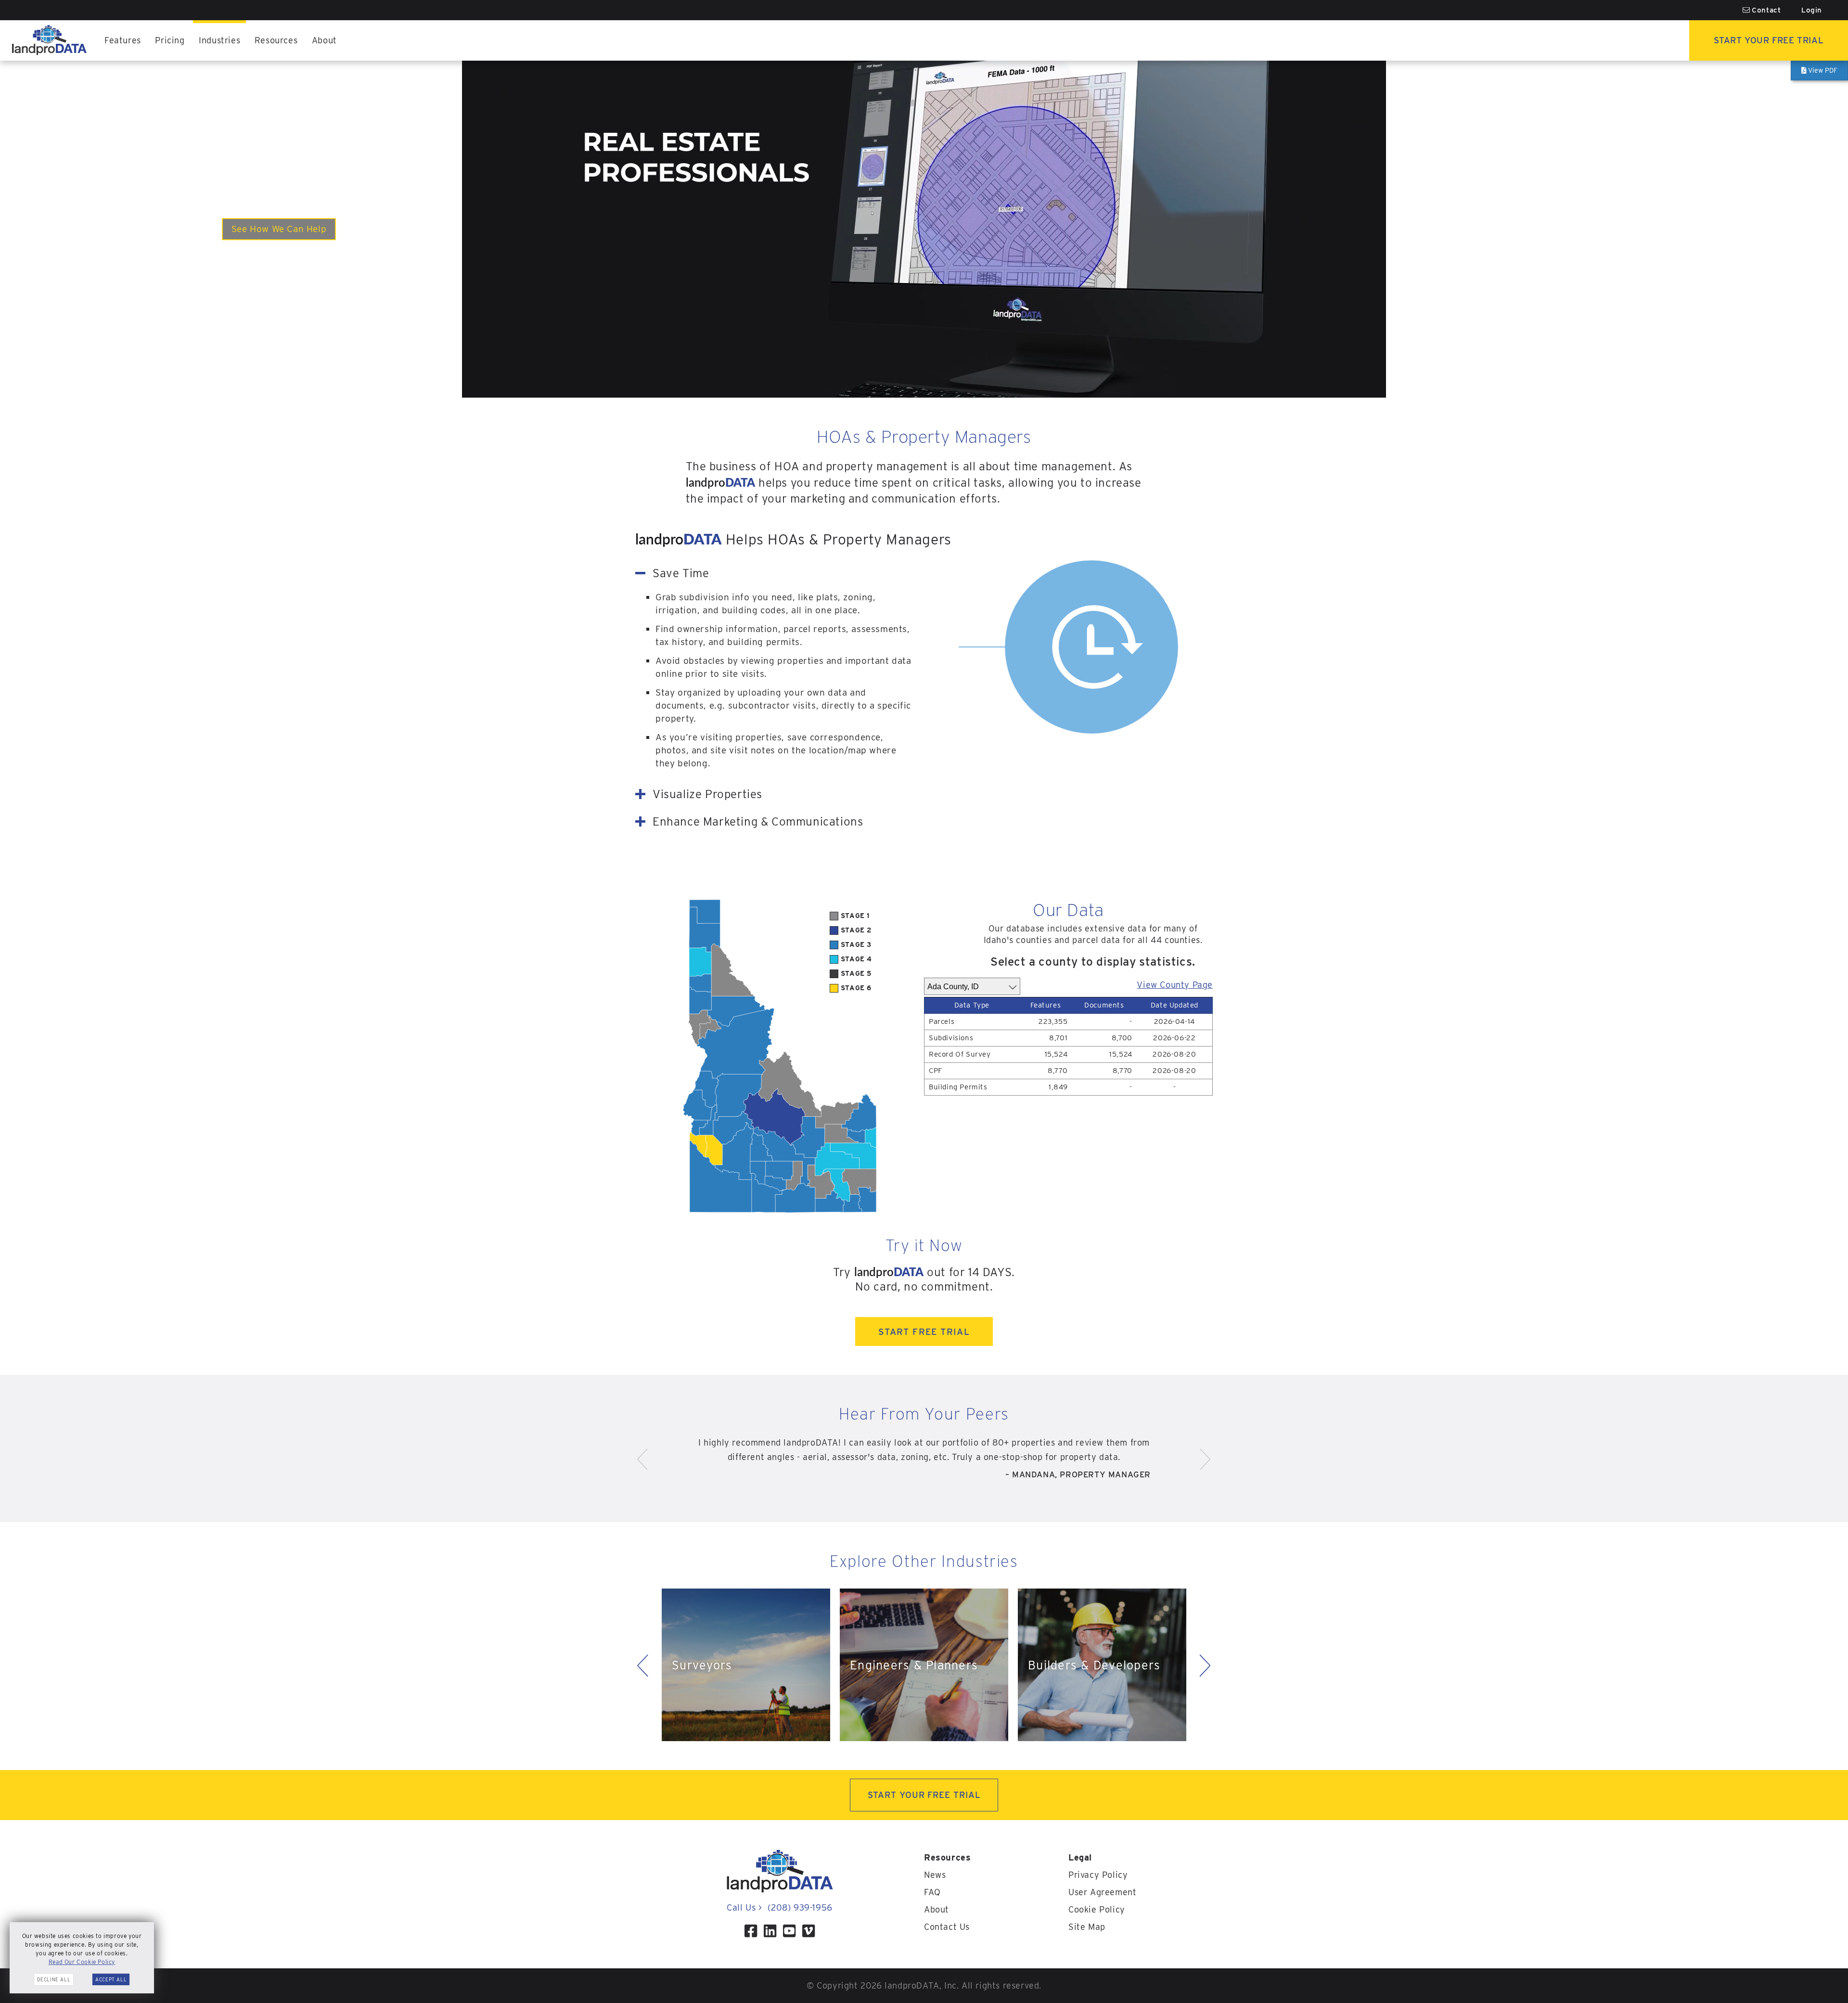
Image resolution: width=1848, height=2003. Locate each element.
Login (1812, 10)
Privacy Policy (1098, 1875)
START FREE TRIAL (924, 1331)
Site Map (1087, 1927)
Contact (1765, 10)
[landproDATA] (780, 1890)
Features (123, 40)
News (935, 1875)
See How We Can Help (279, 229)
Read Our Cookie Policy (82, 1962)
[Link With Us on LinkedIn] (770, 1931)
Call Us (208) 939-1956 (779, 1907)
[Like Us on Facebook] (751, 1931)
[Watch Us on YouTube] (789, 1931)
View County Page (1175, 985)
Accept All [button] (111, 1979)
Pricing (170, 40)
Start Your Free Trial (1769, 40)
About (324, 40)
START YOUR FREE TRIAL (924, 1795)
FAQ (932, 1892)
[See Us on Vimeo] (808, 1931)
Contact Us (947, 1927)
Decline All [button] (54, 1979)
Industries (219, 40)
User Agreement (1102, 1892)
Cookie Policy (1097, 1909)
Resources (276, 40)
